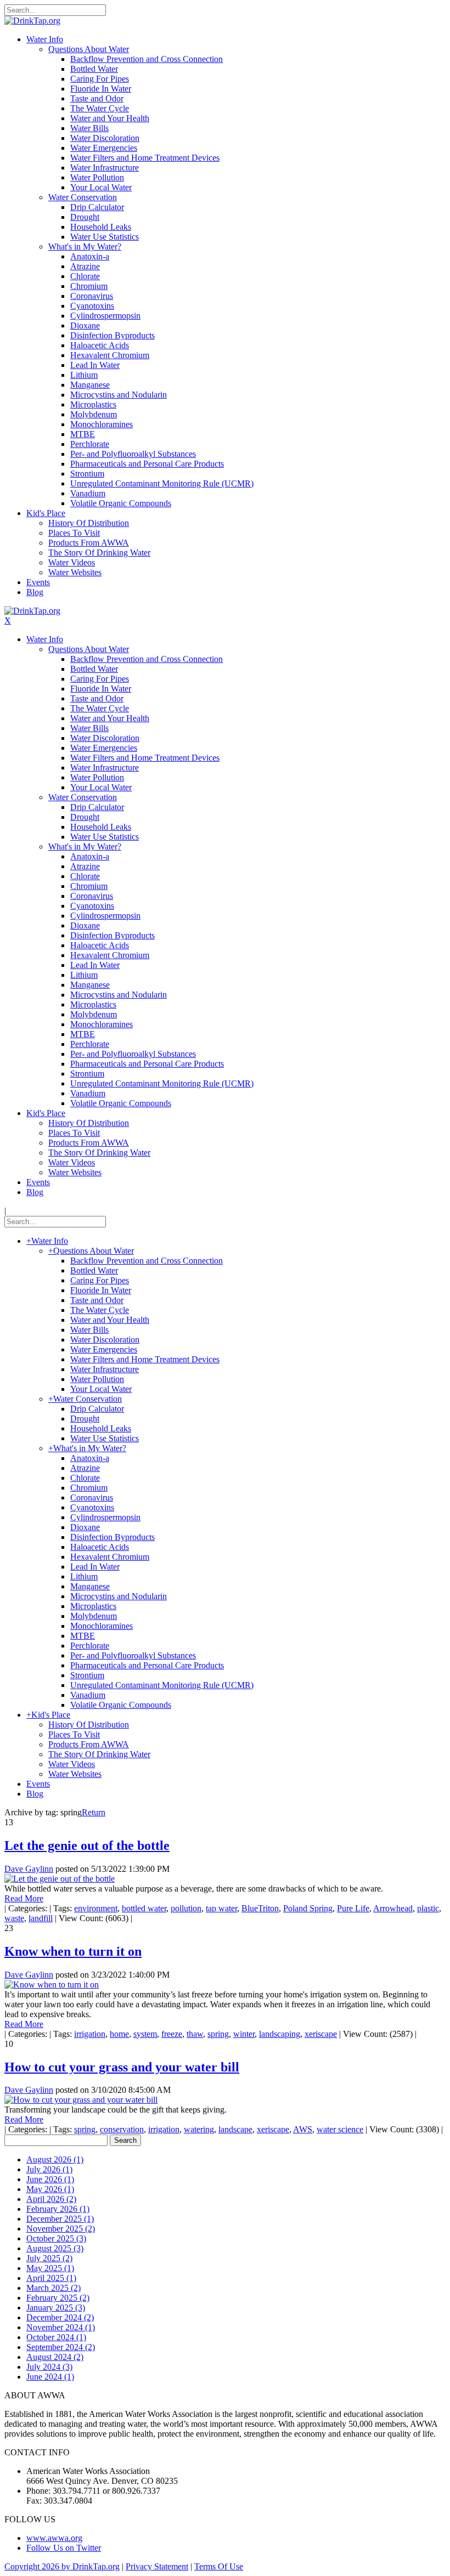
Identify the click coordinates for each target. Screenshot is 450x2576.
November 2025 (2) (61, 2229)
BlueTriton (260, 1908)
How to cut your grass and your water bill (122, 2067)
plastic (428, 1908)
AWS (303, 2129)
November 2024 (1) (61, 2327)
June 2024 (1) (50, 2377)
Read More (24, 1898)
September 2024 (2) (61, 2347)
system (145, 2034)
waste (14, 1918)
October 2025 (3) (56, 2238)
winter (244, 2034)
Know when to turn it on (73, 1951)
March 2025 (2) (54, 2288)
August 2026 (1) (55, 2159)
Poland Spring (308, 1908)
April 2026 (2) (51, 2199)
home (119, 2034)
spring (218, 2034)
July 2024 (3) (49, 2367)
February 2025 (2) (58, 2298)
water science (340, 2129)
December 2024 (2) (60, 2317)
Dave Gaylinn (29, 1869)
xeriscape (321, 2034)
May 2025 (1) (50, 2268)
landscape (235, 2129)
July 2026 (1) (49, 2169)
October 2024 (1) (56, 2337)
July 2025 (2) (49, 2258)
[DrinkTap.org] (32, 21)
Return (94, 1812)
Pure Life (353, 1908)
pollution (186, 1908)
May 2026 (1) (50, 2189)
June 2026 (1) (50, 2179)
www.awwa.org (54, 2538)
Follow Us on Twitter (64, 2548)
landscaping (280, 2034)
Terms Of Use (219, 2566)
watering (199, 2129)
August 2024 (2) (55, 2357)
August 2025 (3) (55, 2248)
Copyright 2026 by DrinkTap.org (62, 2566)
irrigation (90, 2034)
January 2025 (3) (56, 2308)
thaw (195, 2034)
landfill (41, 1918)
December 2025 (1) (60, 2219)
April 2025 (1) (51, 2278)
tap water (221, 1908)
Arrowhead (393, 1908)
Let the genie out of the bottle (87, 1845)
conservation (122, 2129)
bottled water (144, 1908)
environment (96, 1908)
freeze (172, 2034)
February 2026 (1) (58, 2209)
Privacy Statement (157, 2566)
